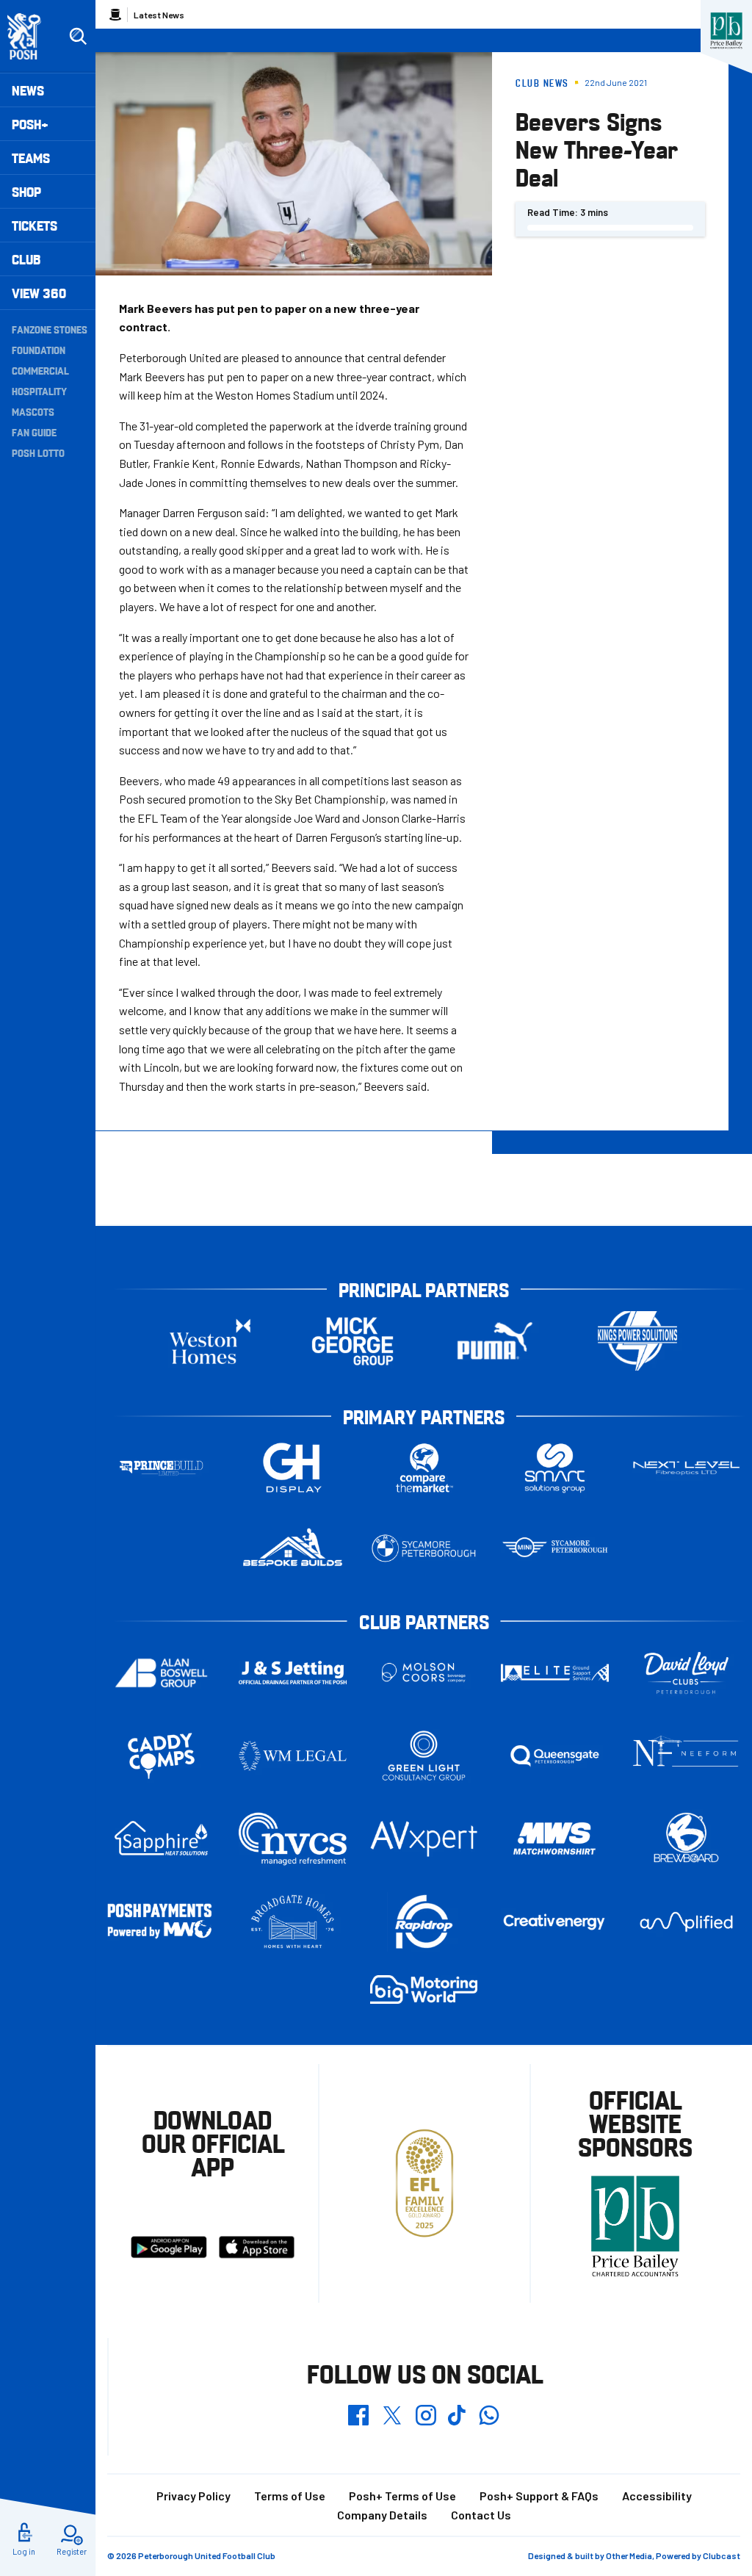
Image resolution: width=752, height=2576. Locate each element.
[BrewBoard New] (686, 1839)
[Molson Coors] (424, 1673)
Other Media (629, 2555)
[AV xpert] (424, 1839)
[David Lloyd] (686, 1673)
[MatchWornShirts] (555, 1839)
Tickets (35, 225)
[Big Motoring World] (424, 1989)
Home (115, 15)
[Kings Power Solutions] (637, 1341)
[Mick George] (352, 1341)
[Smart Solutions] (555, 1468)
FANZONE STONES (50, 329)
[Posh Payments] (161, 1922)
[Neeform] (686, 1756)
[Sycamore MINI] (555, 1548)
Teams (31, 158)
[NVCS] (293, 1839)
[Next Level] (686, 1468)
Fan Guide (34, 432)
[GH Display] (293, 1468)
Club (26, 259)
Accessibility (657, 2496)
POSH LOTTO (38, 452)
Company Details (382, 2515)
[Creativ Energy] (555, 1922)
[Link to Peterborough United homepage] (30, 36)
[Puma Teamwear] (495, 1341)
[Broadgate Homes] (293, 1922)
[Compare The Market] (424, 1468)
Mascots (33, 411)
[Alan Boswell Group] (161, 1673)
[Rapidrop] (424, 1922)
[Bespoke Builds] (293, 1548)
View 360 (39, 293)
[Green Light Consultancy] (424, 1756)
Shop (26, 191)
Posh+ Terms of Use (402, 2496)
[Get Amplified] (686, 1922)
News (28, 90)
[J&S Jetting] (293, 1673)
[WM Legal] (293, 1756)
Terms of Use (290, 2496)
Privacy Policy (194, 2496)
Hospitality (39, 391)
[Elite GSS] (555, 1673)
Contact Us (481, 2515)
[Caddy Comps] (161, 1756)
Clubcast (722, 2555)
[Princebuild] (161, 1468)
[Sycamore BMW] (424, 1548)
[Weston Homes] (210, 1341)
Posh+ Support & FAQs (539, 2496)
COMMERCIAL (40, 370)
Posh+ (30, 124)
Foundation (39, 350)
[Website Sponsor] (726, 31)
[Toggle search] (78, 37)
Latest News (159, 15)
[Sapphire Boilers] (161, 1839)
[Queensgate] (555, 1756)
